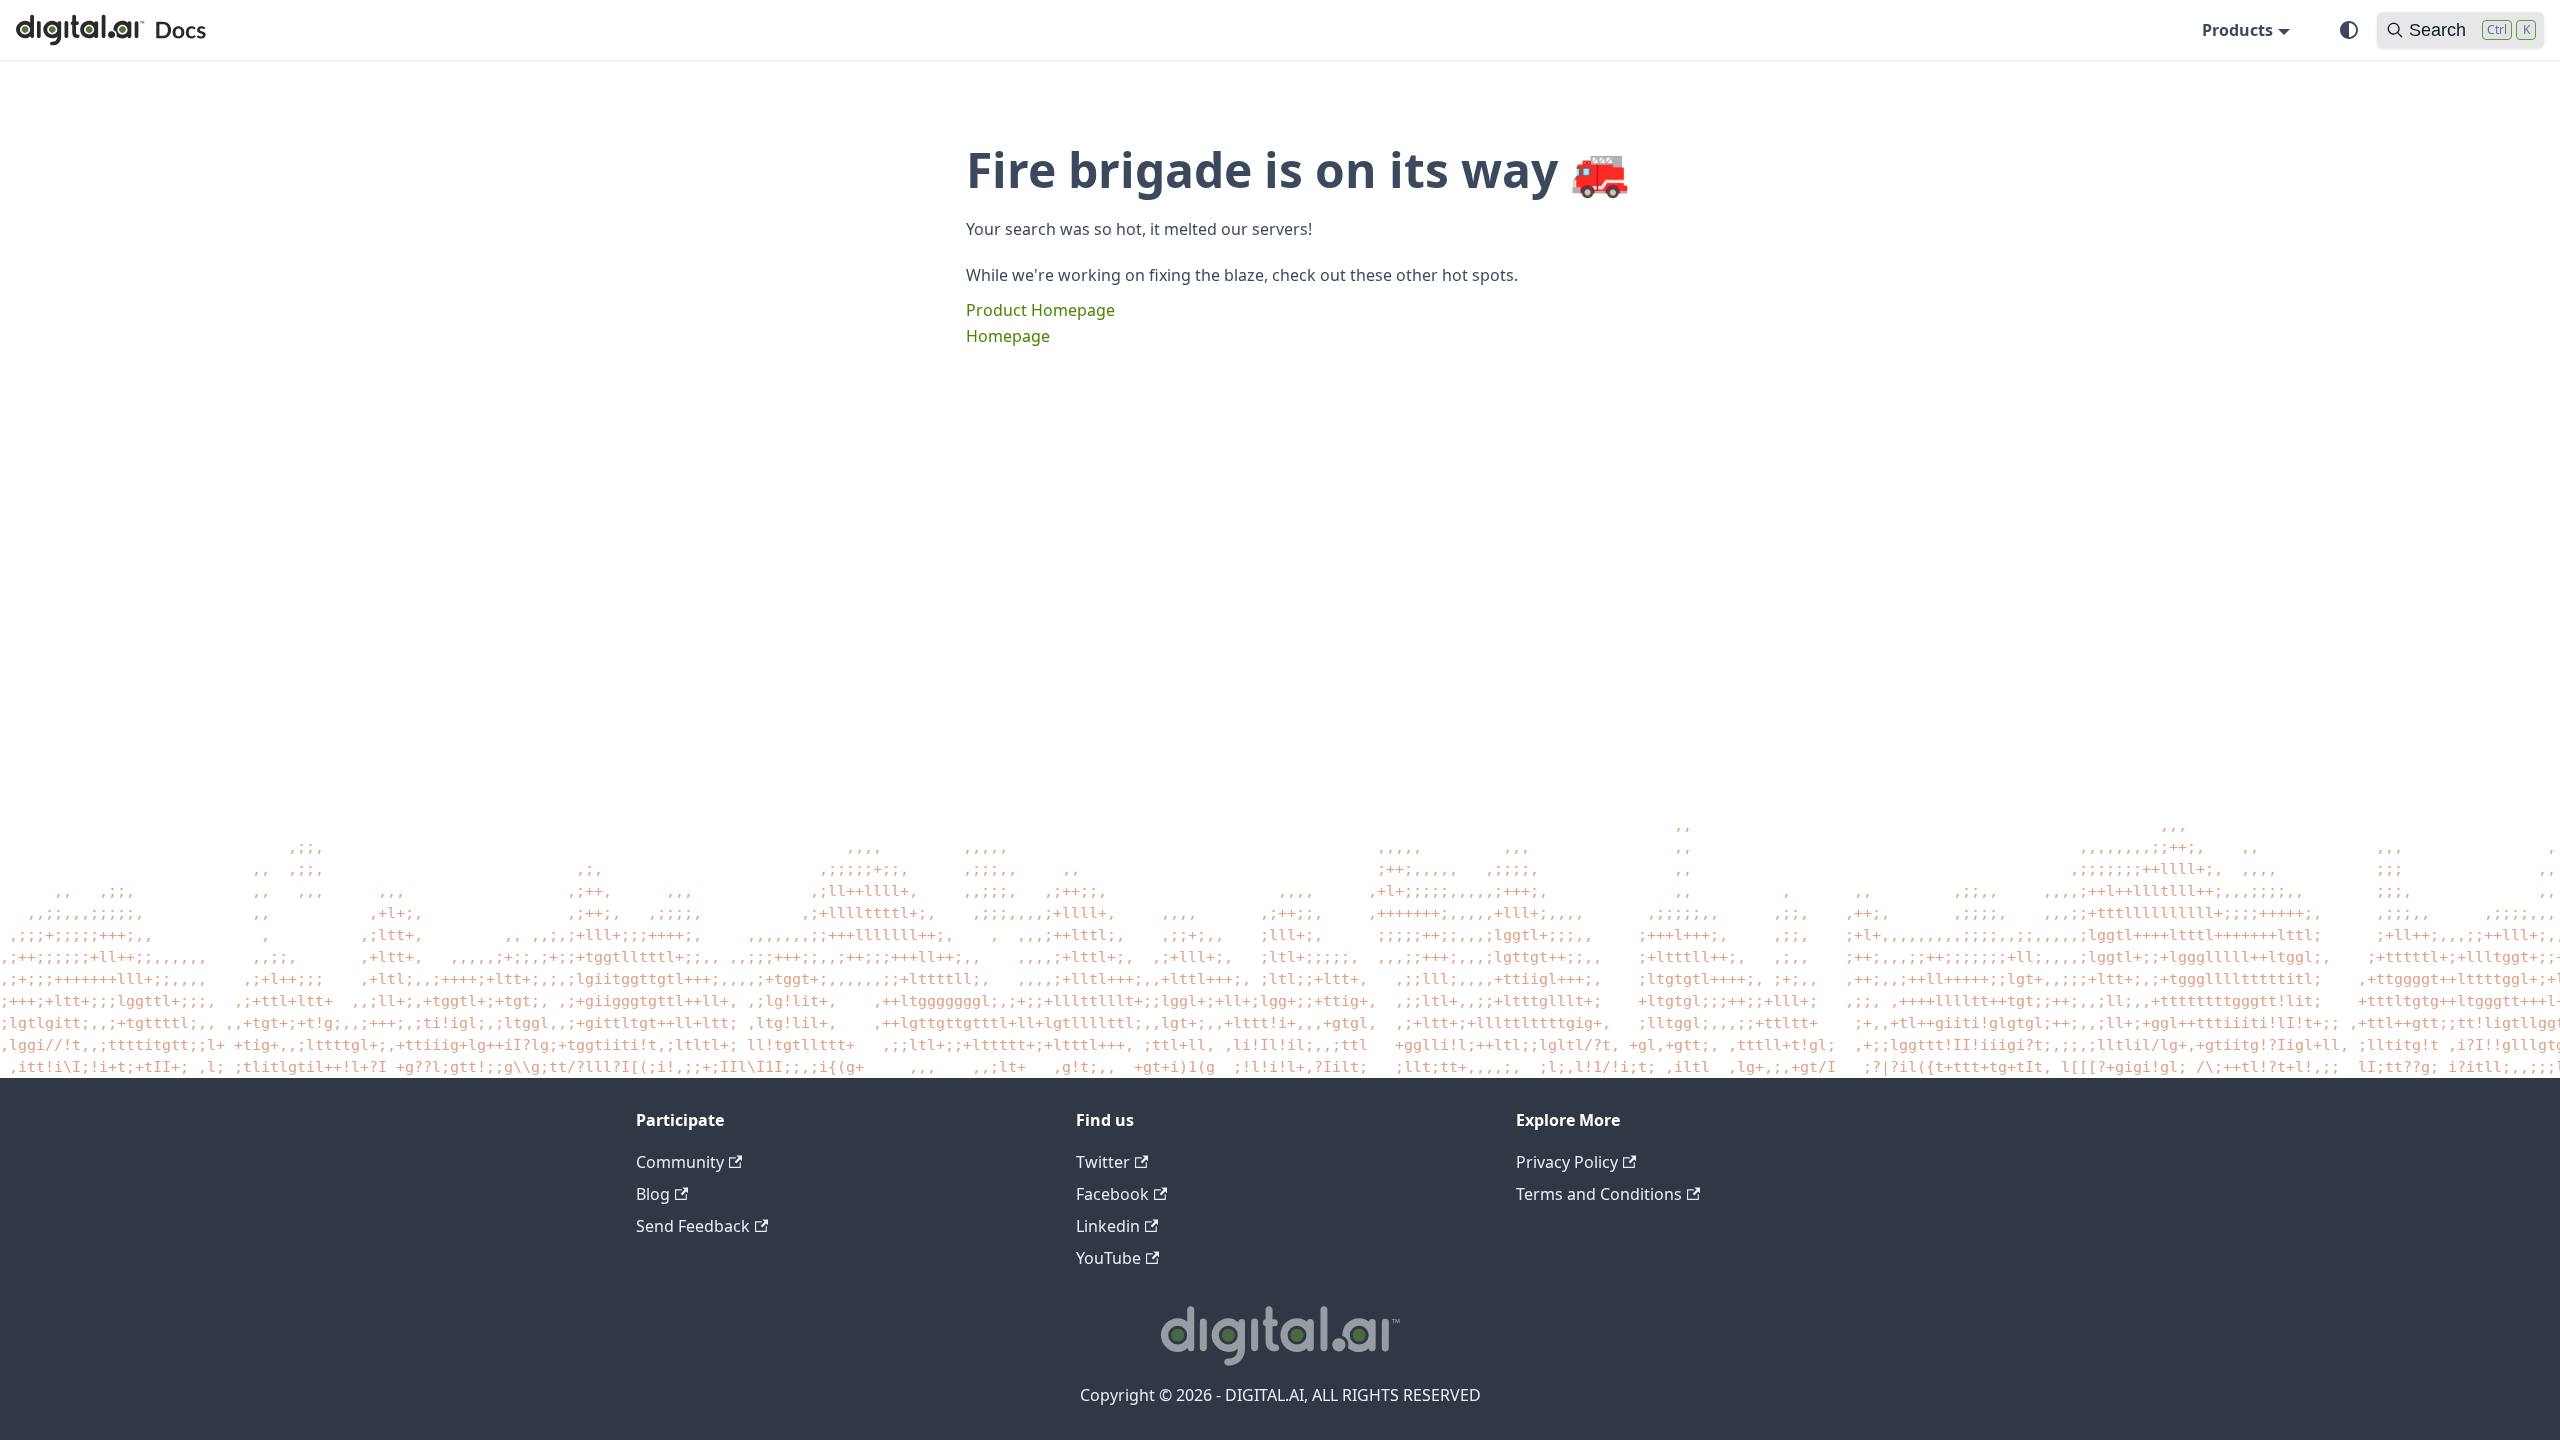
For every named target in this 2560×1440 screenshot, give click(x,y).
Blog (653, 1194)
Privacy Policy (1567, 1162)
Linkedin (1108, 1226)
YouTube (1108, 1258)
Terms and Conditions (1599, 1194)
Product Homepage (1040, 310)
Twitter (1103, 1162)
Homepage (1008, 336)
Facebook (1112, 1194)
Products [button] (2237, 30)
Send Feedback (693, 1226)
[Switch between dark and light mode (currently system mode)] (2349, 30)
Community (680, 1162)
